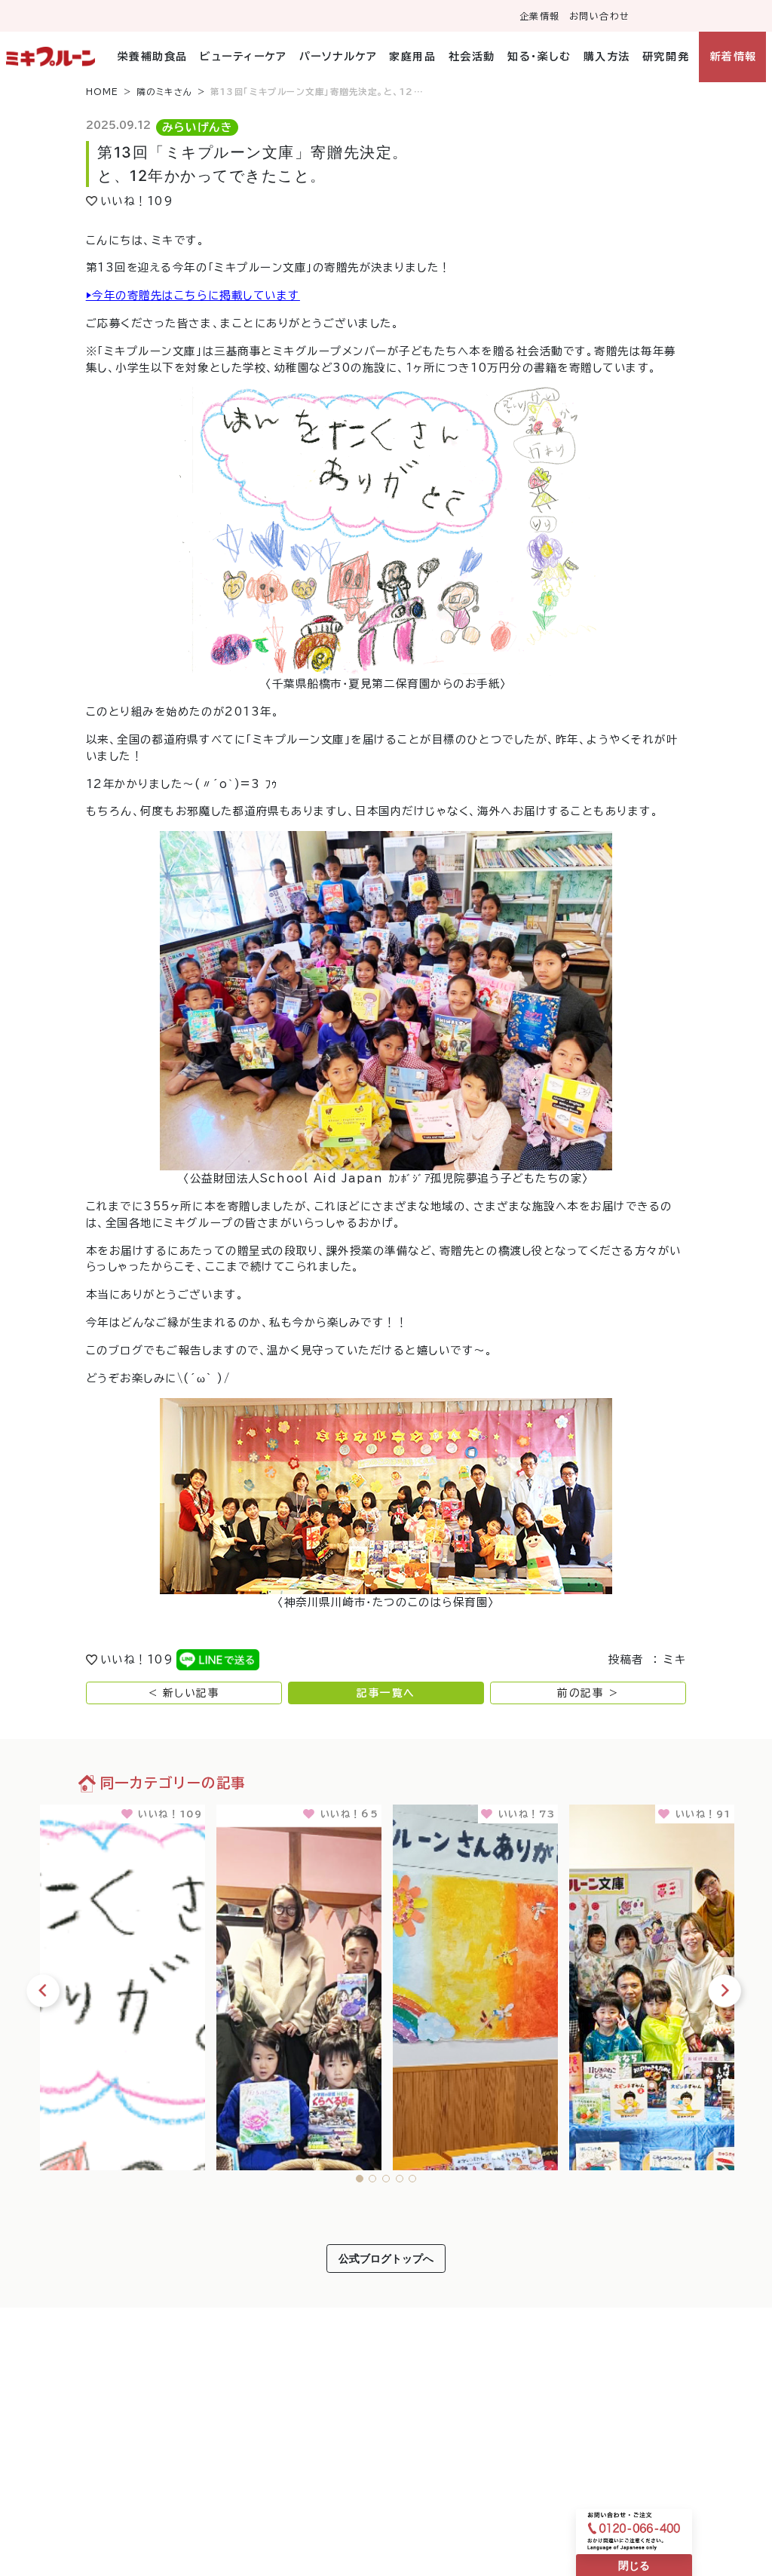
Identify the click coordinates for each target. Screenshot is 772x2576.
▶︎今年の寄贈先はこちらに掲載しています (193, 295)
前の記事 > (588, 1693)
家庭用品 (412, 57)
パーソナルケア (338, 57)
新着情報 (733, 57)
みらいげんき (197, 127)
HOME (103, 92)
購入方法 (607, 57)
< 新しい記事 (184, 1693)
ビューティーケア (243, 57)
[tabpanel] (123, 1984)
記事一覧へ (386, 1693)
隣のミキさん (165, 92)
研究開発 (666, 57)
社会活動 (472, 57)
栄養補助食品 (153, 57)
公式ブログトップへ (386, 2258)
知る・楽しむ (539, 57)
